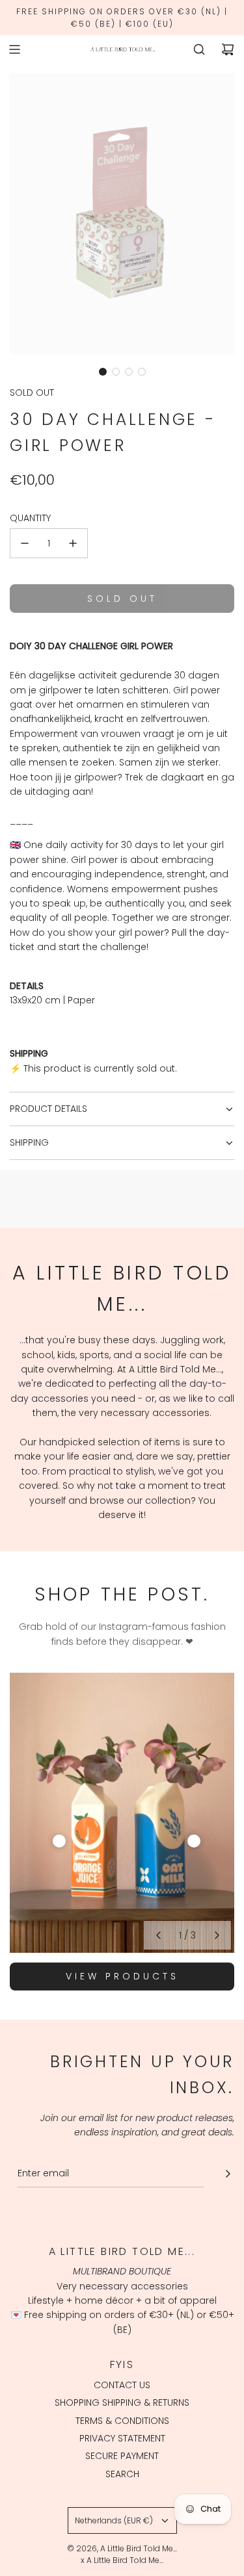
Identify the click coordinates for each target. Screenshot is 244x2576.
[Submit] (228, 2174)
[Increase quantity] (73, 543)
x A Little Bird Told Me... (122, 2560)
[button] (103, 372)
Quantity (30, 518)
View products (122, 1976)
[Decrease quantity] (25, 543)
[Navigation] (14, 49)
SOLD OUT (32, 393)
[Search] (199, 49)
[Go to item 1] (59, 1841)
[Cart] (228, 49)
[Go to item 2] (194, 1841)
